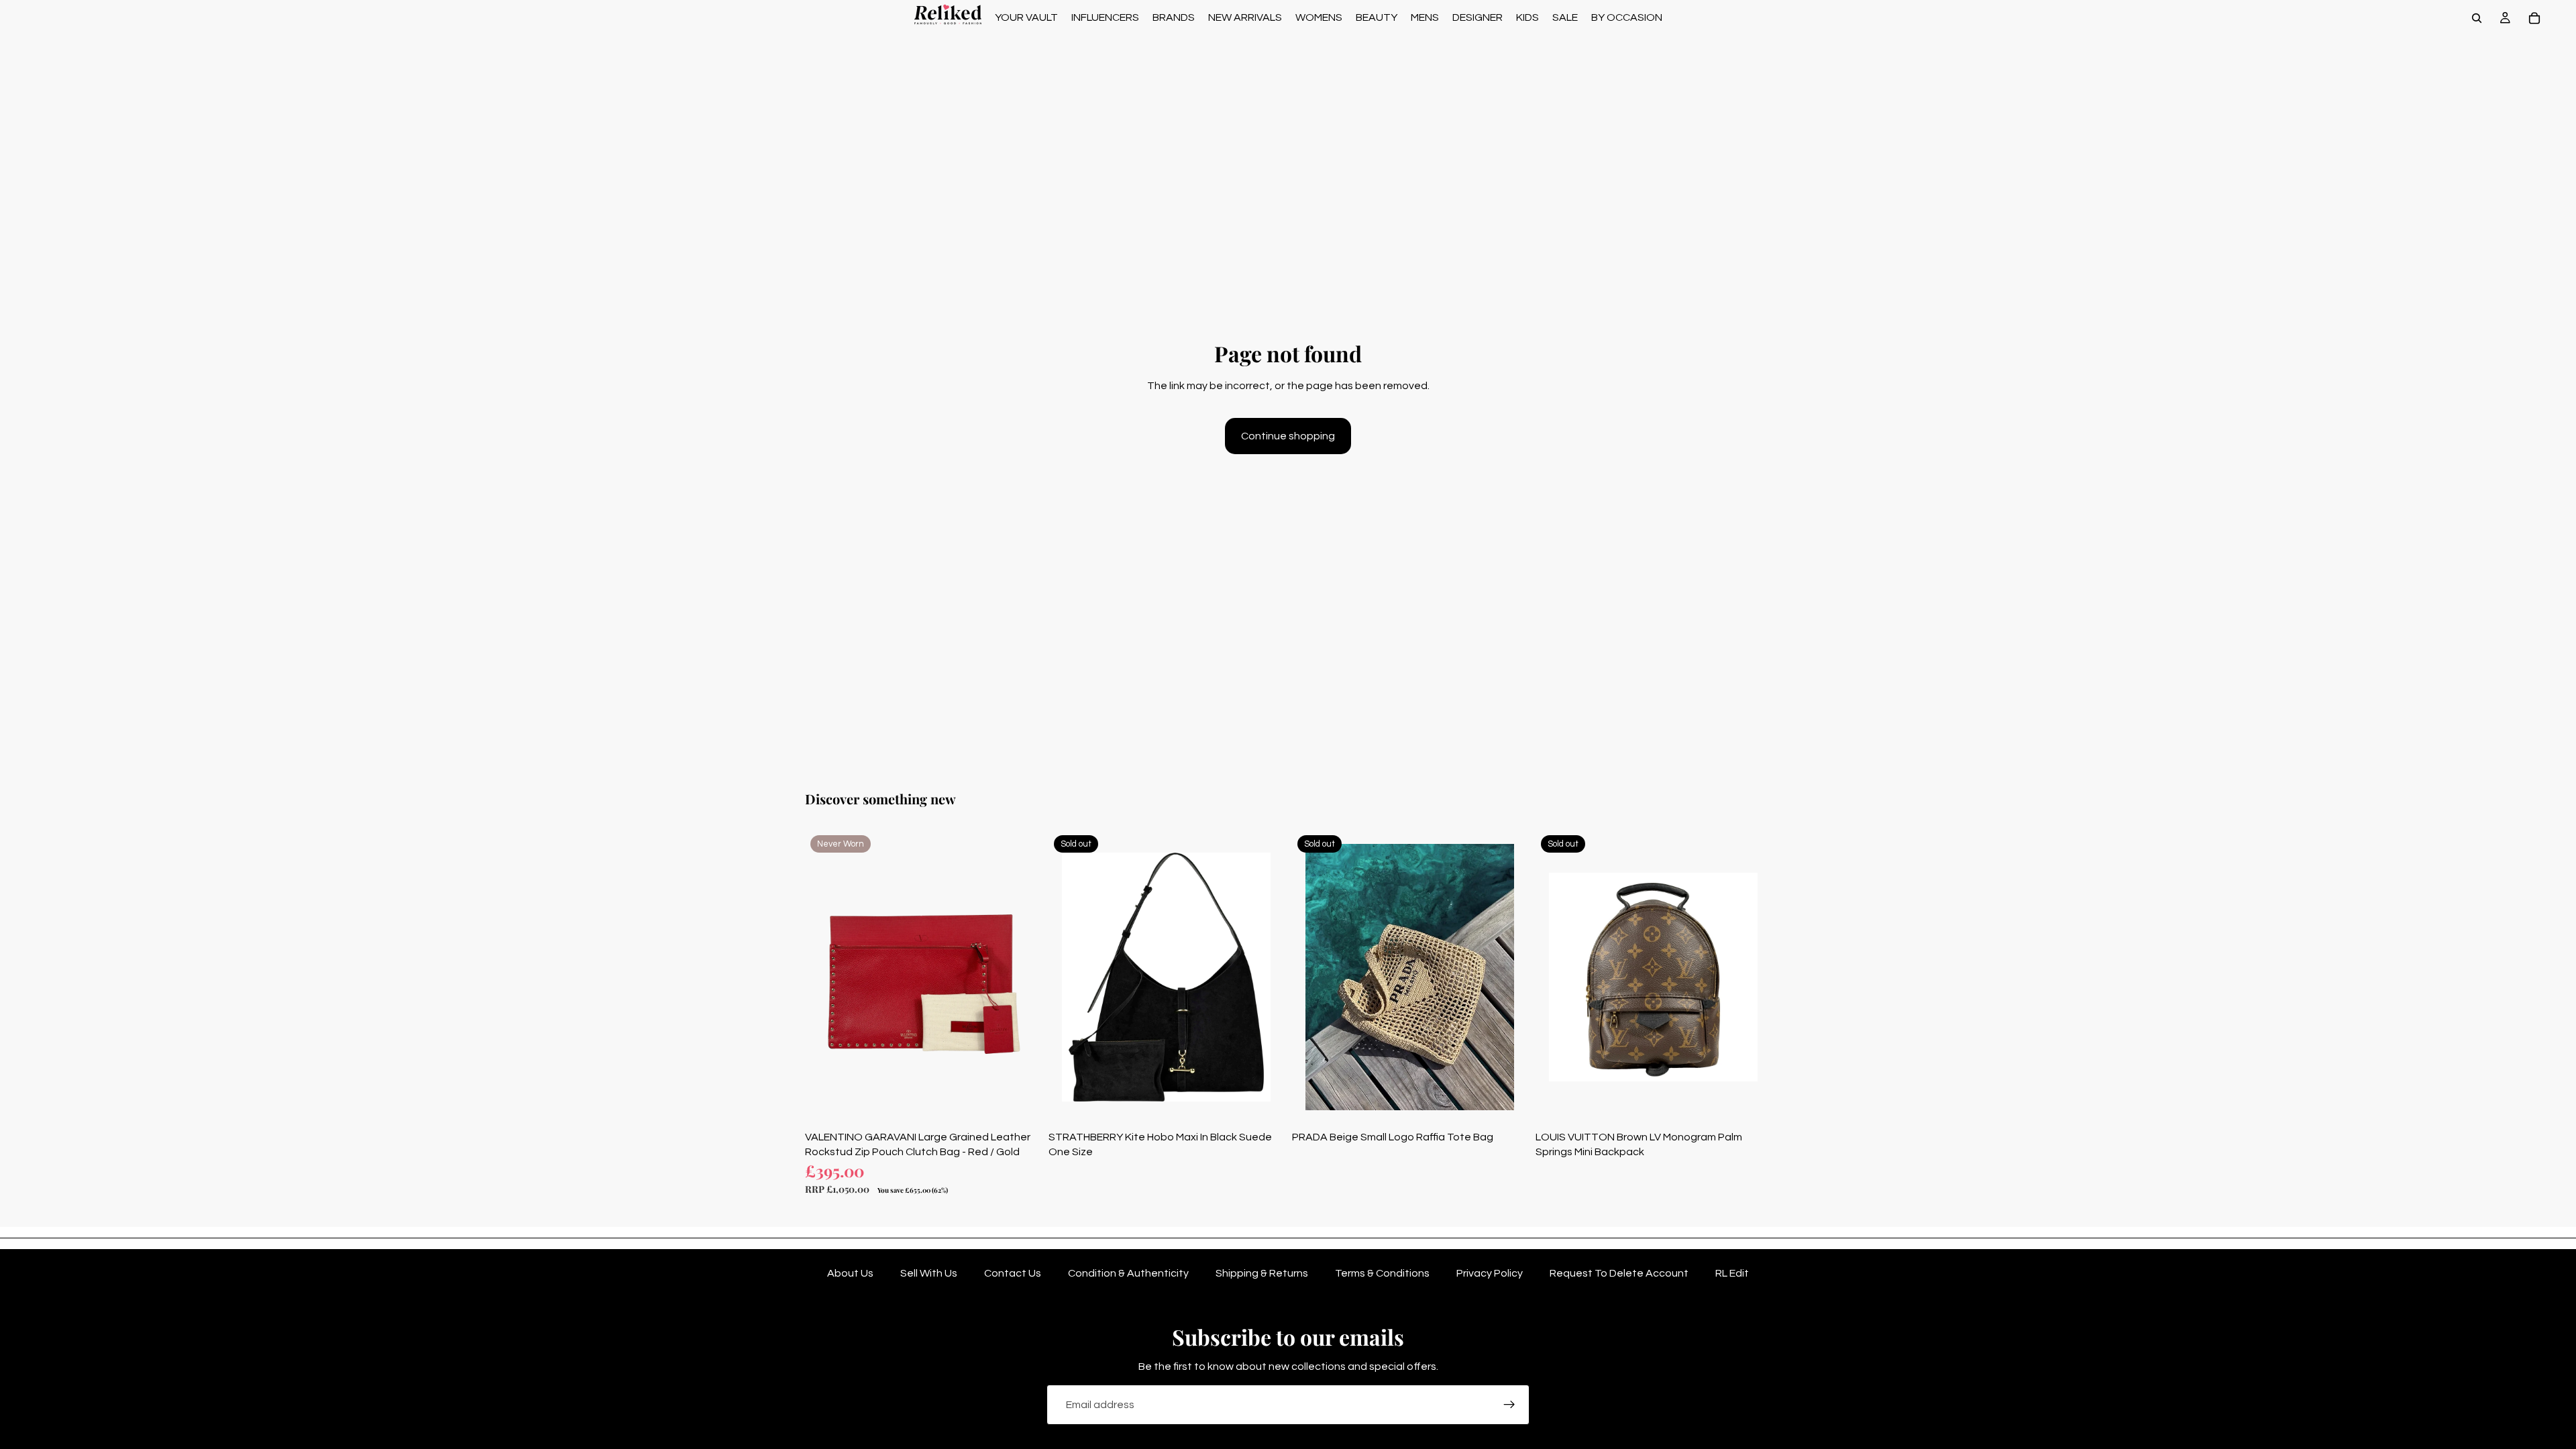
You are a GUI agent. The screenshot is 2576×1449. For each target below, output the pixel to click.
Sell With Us (929, 1273)
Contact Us (1013, 1273)
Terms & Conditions (1382, 1273)
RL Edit (1732, 1273)
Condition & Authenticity (1128, 1273)
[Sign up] (1509, 1405)
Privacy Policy (1490, 1273)
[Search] (2477, 18)
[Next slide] (1020, 977)
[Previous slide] (825, 977)
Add (1031, 1104)
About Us (850, 1273)
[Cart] (2534, 18)
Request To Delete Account (1619, 1273)
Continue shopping (1288, 436)
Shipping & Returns (1262, 1273)
